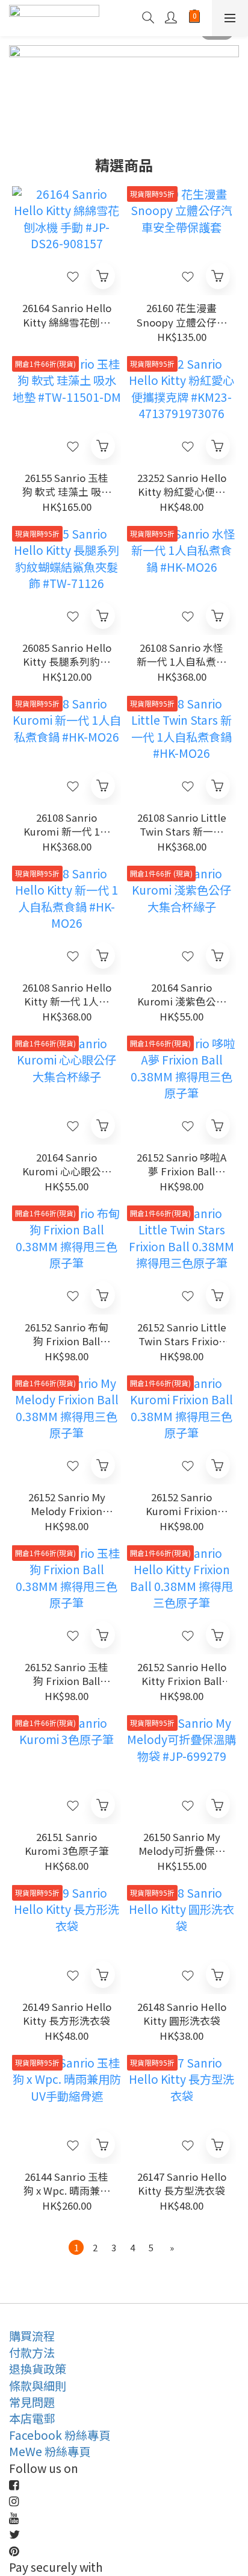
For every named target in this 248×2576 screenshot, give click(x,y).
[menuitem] (76, 2247)
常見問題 (32, 2402)
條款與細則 (38, 2386)
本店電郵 (32, 2418)
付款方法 (32, 2352)
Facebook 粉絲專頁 (60, 2435)
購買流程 (32, 2336)
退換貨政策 (38, 2369)
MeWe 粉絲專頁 (50, 2451)
